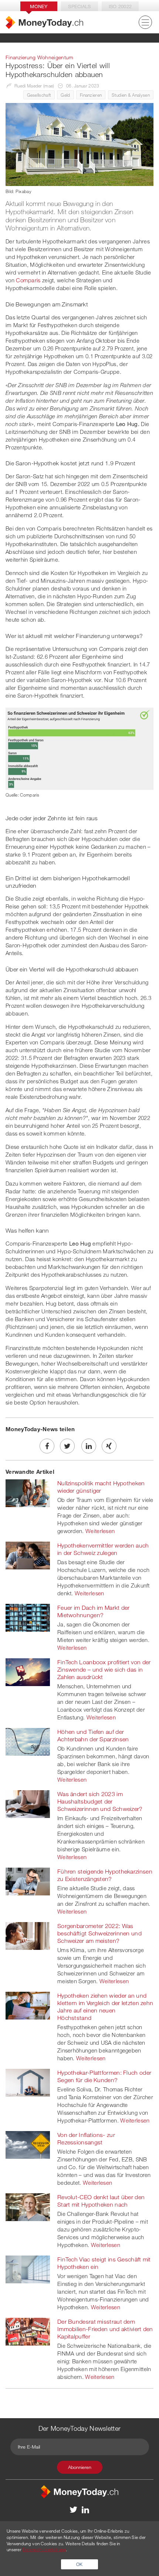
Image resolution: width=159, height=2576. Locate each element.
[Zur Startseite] (44, 22)
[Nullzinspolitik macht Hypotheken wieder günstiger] (28, 1493)
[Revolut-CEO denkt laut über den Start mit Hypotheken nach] (28, 2207)
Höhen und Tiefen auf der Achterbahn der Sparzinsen (93, 1735)
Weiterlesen (100, 1531)
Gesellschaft (39, 95)
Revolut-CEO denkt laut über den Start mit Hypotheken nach (101, 2201)
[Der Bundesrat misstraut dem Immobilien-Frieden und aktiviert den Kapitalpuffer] (28, 2331)
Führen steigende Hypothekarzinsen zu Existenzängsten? (105, 1875)
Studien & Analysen (131, 95)
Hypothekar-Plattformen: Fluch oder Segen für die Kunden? (104, 2076)
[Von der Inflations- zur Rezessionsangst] (28, 2144)
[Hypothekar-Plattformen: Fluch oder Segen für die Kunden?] (28, 2082)
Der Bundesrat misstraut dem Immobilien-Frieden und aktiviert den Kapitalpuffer (105, 2329)
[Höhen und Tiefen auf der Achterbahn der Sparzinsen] (28, 1741)
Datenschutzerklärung (44, 2549)
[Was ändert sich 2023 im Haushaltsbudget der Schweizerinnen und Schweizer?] (28, 1804)
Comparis (28, 280)
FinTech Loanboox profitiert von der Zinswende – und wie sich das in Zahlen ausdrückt (104, 1669)
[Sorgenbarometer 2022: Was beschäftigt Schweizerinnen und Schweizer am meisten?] (28, 1935)
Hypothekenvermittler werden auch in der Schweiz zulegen (103, 1549)
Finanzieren (91, 95)
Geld (65, 95)
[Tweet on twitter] (67, 1446)
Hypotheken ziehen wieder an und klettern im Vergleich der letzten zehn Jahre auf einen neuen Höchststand (105, 2007)
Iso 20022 (120, 6)
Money (39, 6)
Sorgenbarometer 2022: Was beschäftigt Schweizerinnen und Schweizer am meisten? (99, 1933)
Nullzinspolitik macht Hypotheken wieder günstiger (101, 1487)
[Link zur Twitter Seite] (74, 2509)
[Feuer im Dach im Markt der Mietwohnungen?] (28, 1617)
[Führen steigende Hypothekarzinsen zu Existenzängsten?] (28, 1881)
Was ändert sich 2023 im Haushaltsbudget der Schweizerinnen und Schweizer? (100, 1801)
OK (79, 2564)
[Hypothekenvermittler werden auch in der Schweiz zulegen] (28, 1555)
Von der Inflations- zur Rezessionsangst (86, 2138)
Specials (79, 6)
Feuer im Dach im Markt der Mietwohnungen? (94, 1611)
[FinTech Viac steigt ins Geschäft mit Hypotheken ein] (28, 2269)
